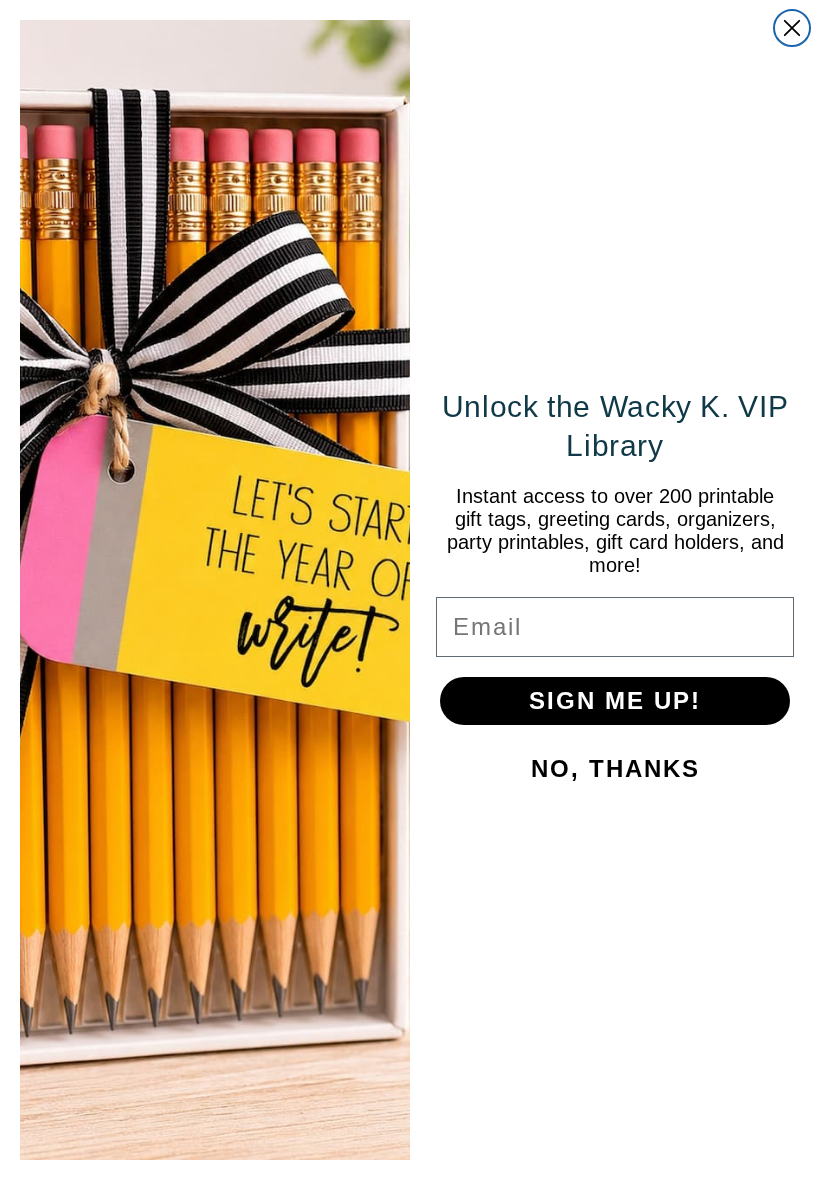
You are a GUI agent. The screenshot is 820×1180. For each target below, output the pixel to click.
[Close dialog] (682, 369)
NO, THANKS (560, 814)
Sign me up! (560, 746)
